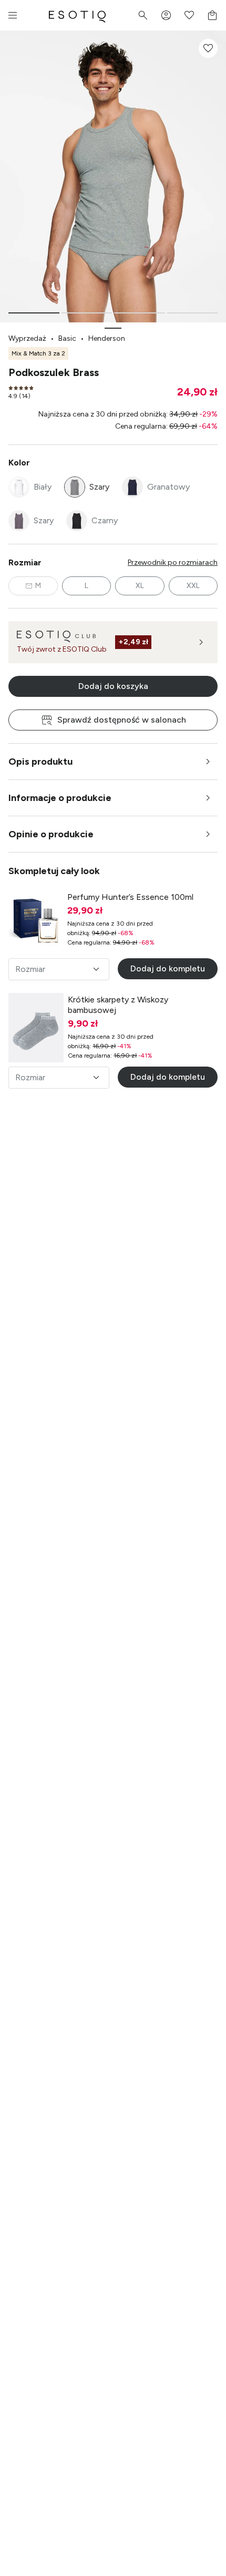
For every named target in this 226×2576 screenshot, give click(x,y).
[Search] (143, 15)
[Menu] (13, 15)
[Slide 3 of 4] (140, 313)
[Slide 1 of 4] (34, 313)
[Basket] (212, 15)
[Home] (77, 15)
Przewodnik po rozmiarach (173, 562)
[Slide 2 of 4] (87, 313)
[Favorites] (189, 15)
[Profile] (166, 15)
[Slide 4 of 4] (193, 313)
